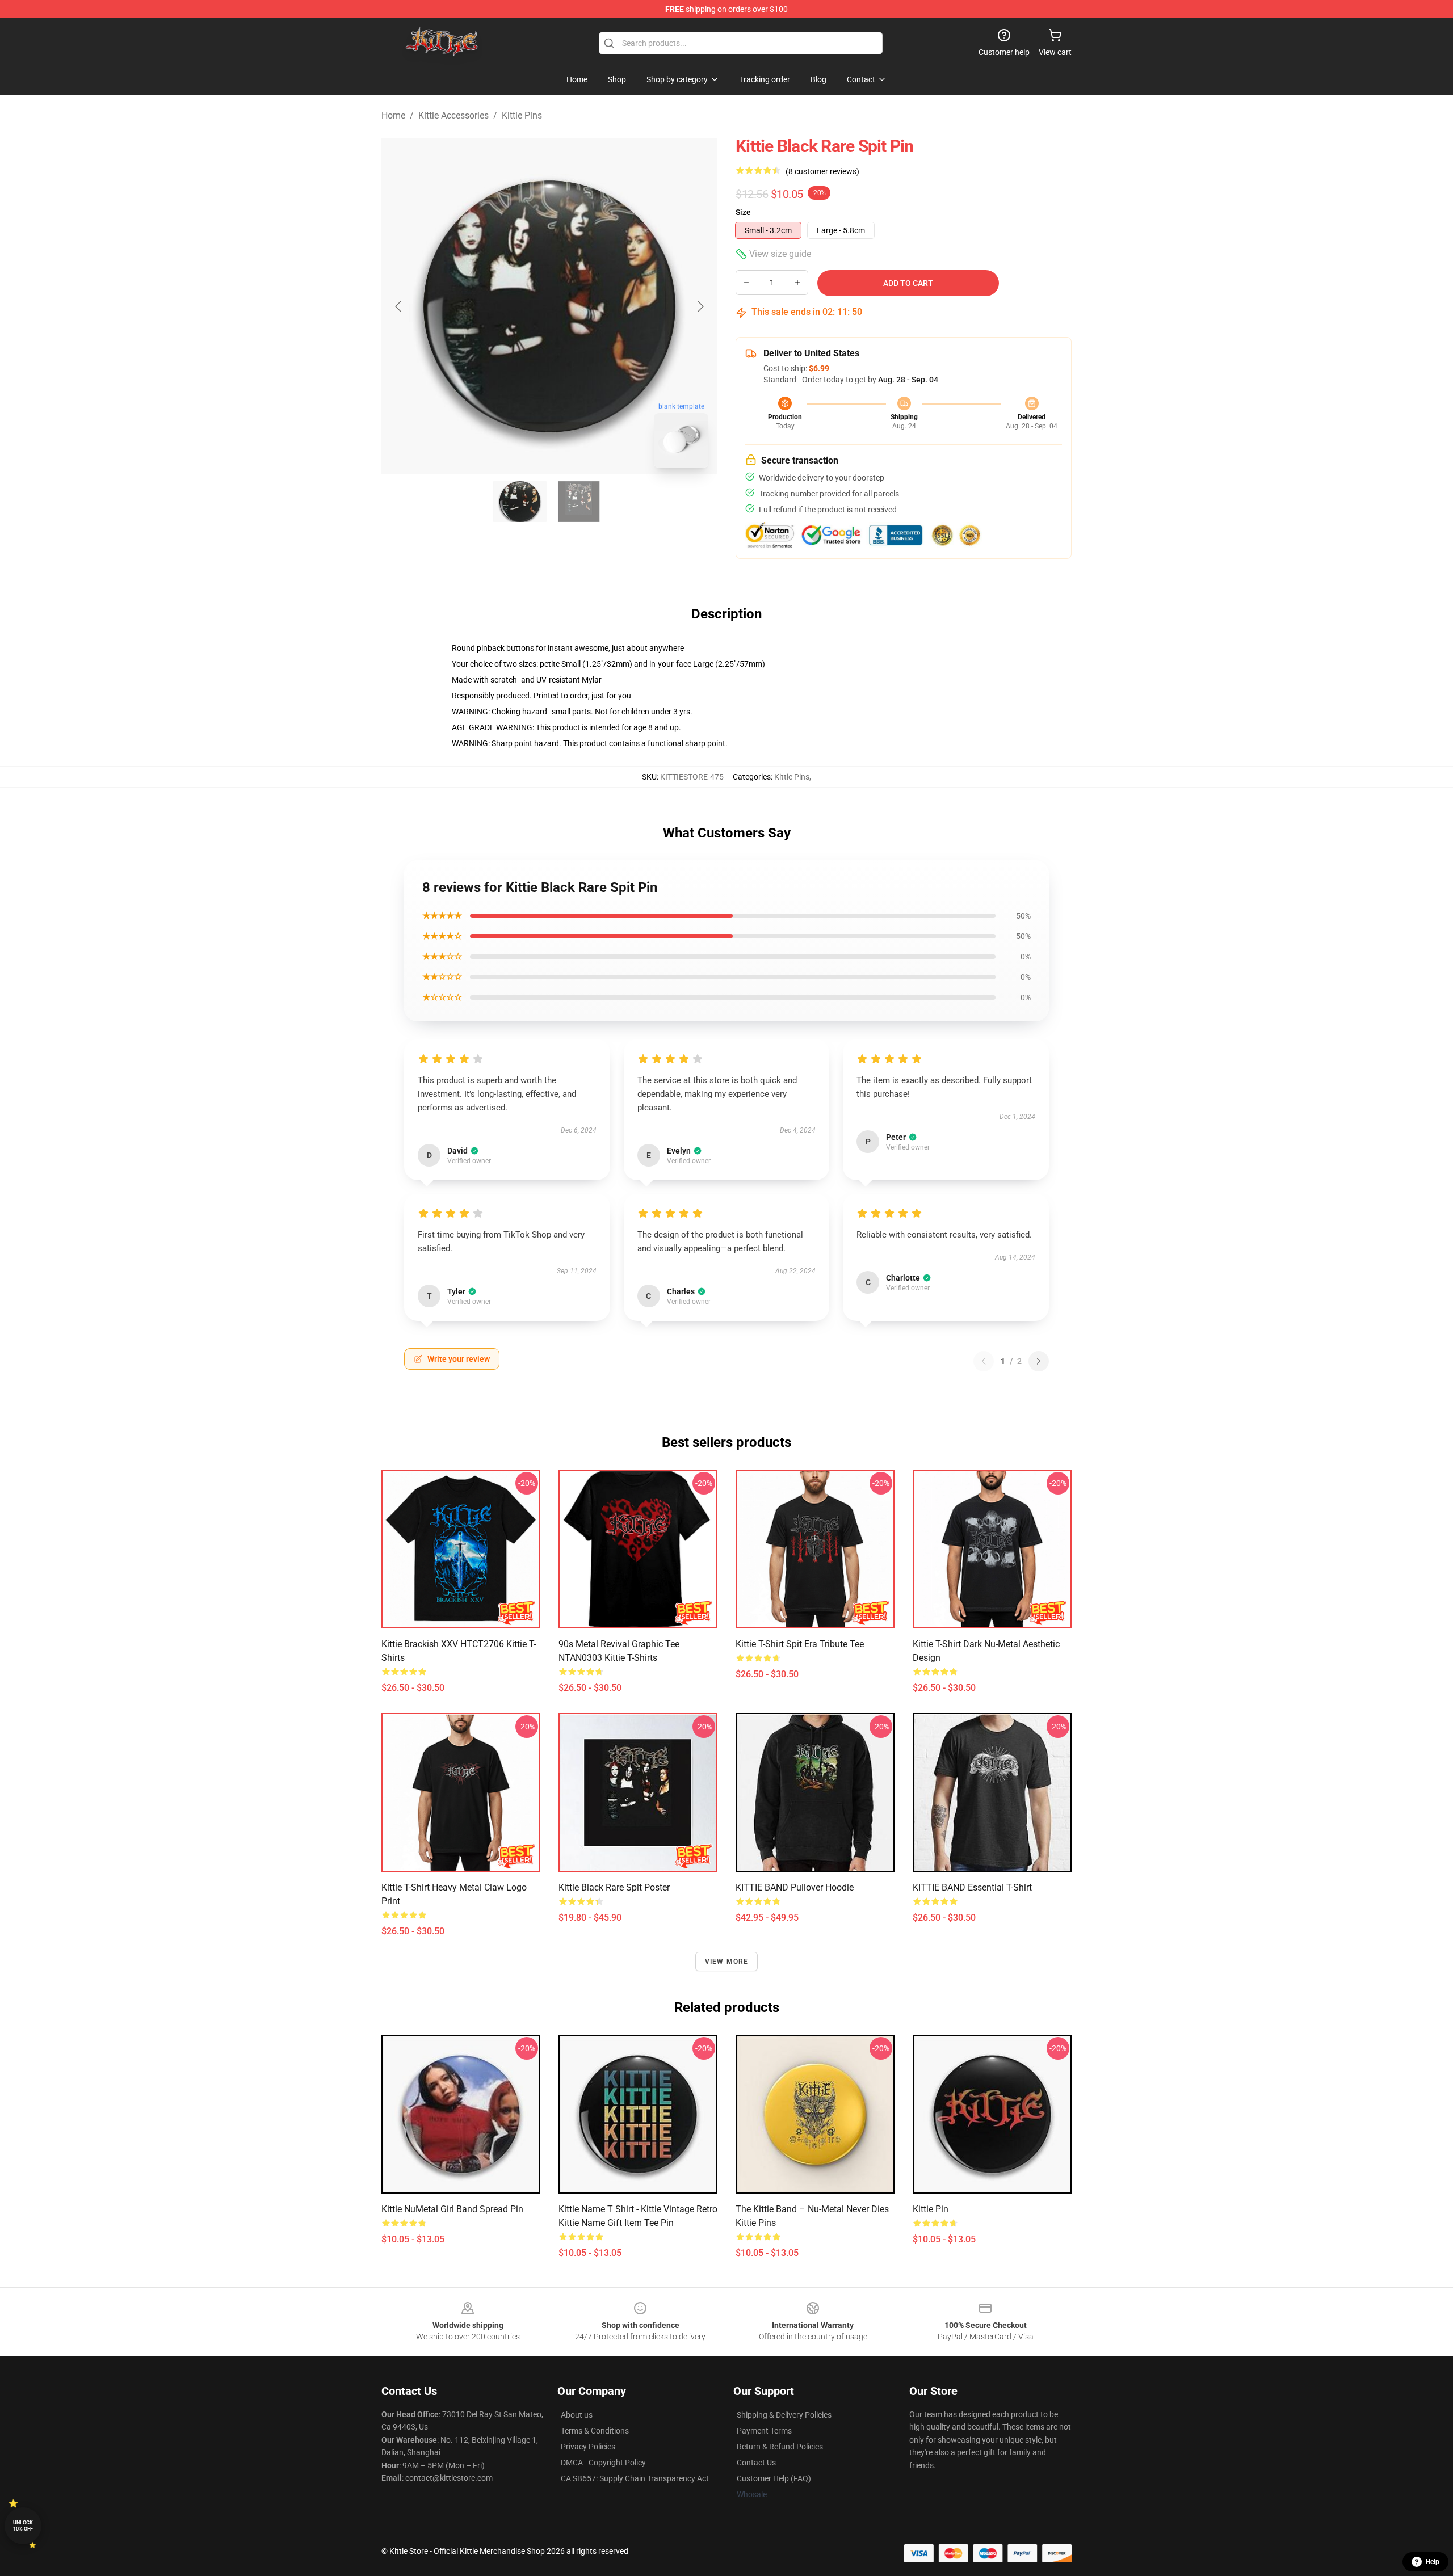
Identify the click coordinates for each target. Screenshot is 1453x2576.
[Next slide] (700, 306)
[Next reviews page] (1039, 1361)
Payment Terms (764, 2431)
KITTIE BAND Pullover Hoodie (795, 1887)
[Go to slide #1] (520, 502)
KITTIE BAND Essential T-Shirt (972, 1887)
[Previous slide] (399, 306)
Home (393, 115)
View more (727, 1962)
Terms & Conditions (595, 2431)
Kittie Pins (522, 115)
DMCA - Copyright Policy (603, 2463)
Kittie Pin (931, 2209)
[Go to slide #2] (579, 502)
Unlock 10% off (23, 2526)
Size (743, 212)
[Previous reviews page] (984, 1361)
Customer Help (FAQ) (774, 2478)
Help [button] (1433, 2562)
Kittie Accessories (453, 115)
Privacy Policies (588, 2447)
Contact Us (756, 2463)
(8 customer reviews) (822, 171)
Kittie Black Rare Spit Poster (614, 1887)
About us (577, 2415)
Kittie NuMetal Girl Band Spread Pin (452, 2209)
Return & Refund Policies (780, 2447)
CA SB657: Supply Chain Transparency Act (635, 2478)
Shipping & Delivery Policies (784, 2415)
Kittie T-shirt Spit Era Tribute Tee (800, 1644)
